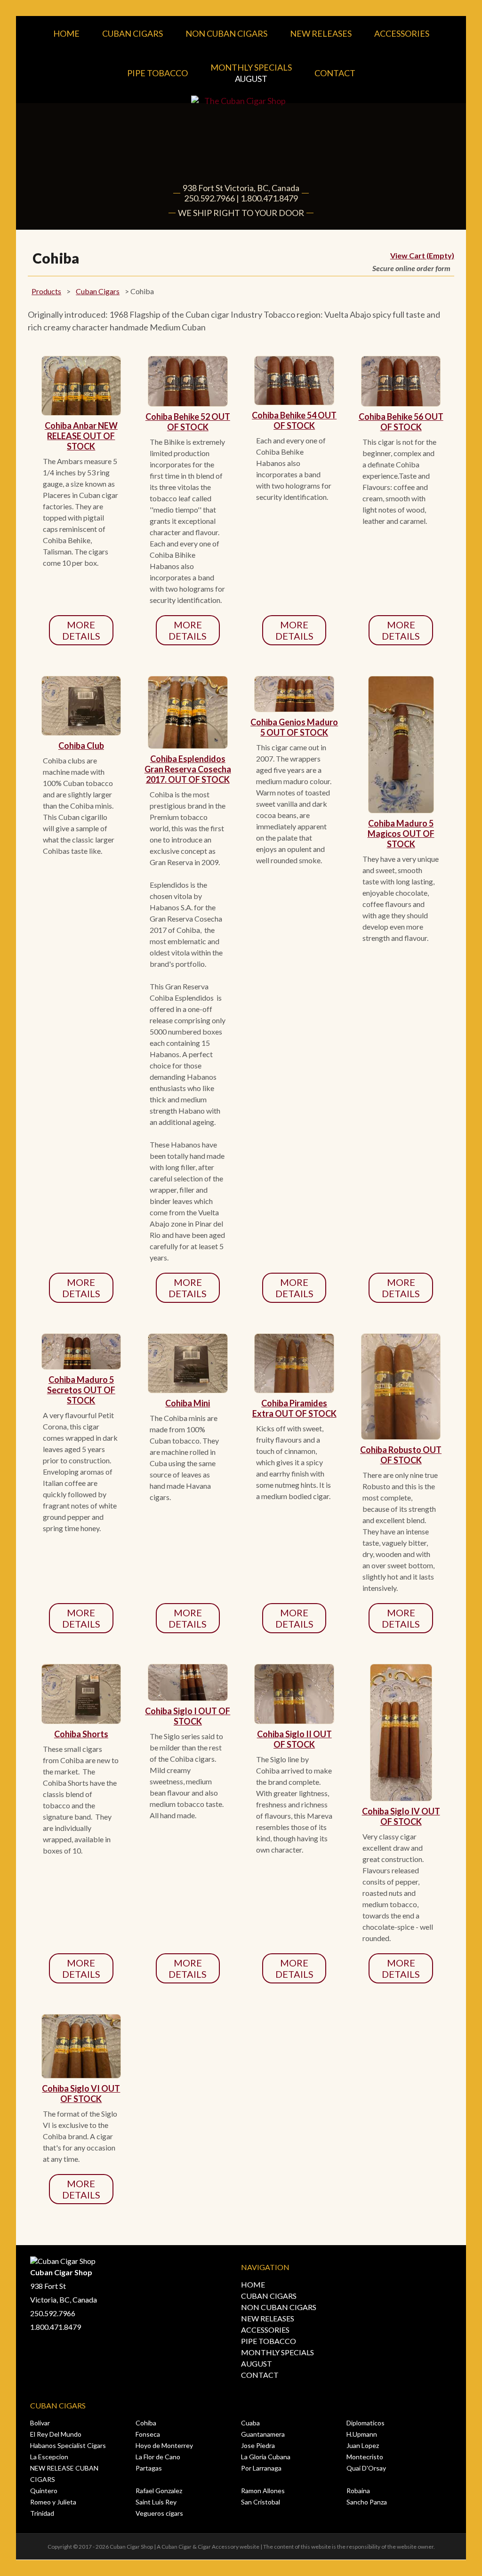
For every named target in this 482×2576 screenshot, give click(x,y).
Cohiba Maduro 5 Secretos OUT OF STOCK (81, 1390)
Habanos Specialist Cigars (68, 2445)
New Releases (321, 33)
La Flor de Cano (158, 2457)
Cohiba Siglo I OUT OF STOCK (188, 1716)
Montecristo (365, 2457)
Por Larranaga (261, 2468)
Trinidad (42, 2513)
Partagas (149, 2468)
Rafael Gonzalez (159, 2491)
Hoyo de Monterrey (164, 2445)
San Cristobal (261, 2502)
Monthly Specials (251, 73)
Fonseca (148, 2434)
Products (46, 291)
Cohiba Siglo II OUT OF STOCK (294, 1739)
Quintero (44, 2491)
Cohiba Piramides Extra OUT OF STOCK (294, 1408)
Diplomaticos (366, 2423)
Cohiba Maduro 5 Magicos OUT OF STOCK (401, 834)
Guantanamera (263, 2434)
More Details (81, 630)
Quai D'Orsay (366, 2468)
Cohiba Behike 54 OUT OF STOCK (294, 420)
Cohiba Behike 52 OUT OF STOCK (188, 422)
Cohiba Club (81, 746)
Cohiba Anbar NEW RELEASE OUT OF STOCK (81, 436)
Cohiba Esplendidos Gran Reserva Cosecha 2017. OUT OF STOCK (188, 769)
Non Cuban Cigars (226, 33)
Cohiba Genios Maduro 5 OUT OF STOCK (294, 727)
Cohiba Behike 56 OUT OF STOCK (401, 422)
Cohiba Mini (188, 1403)
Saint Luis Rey (156, 2502)
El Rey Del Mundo (56, 2434)
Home (66, 33)
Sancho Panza (367, 2502)
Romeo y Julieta (53, 2502)
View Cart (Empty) (422, 255)
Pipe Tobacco (157, 73)
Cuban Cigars (133, 33)
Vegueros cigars (159, 2513)
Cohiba (146, 2423)
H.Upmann (362, 2434)
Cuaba (250, 2423)
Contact (335, 73)
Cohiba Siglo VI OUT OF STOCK (81, 2094)
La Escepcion (49, 2457)
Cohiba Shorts (81, 1734)
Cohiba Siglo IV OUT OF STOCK (401, 1816)
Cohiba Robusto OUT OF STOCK (401, 1455)
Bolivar (40, 2423)
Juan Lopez (363, 2445)
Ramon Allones (263, 2491)
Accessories (402, 33)
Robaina (358, 2491)
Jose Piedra (258, 2445)
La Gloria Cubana (266, 2457)
